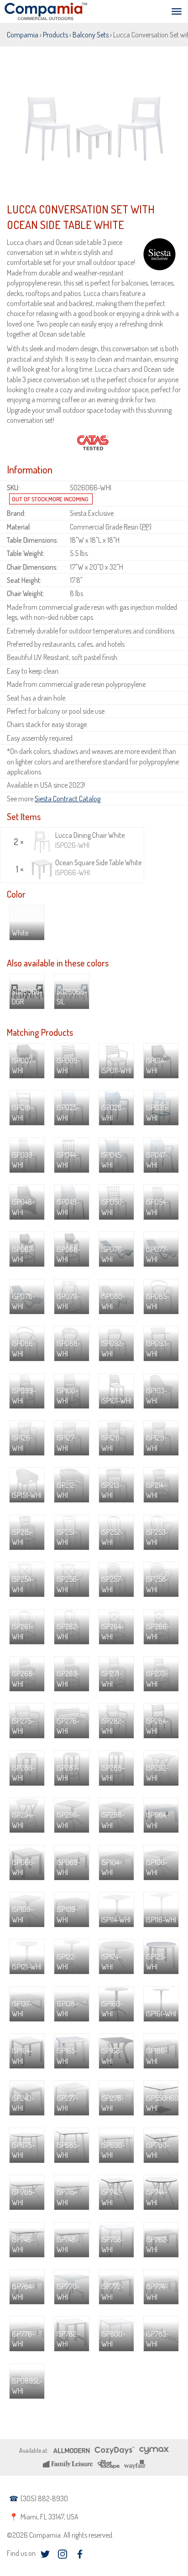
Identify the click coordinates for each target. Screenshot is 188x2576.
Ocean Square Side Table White (98, 867)
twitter (45, 2554)
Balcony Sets (91, 35)
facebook (80, 2554)
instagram (62, 2554)
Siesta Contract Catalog (68, 799)
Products (55, 35)
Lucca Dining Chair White (90, 840)
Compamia (23, 35)
